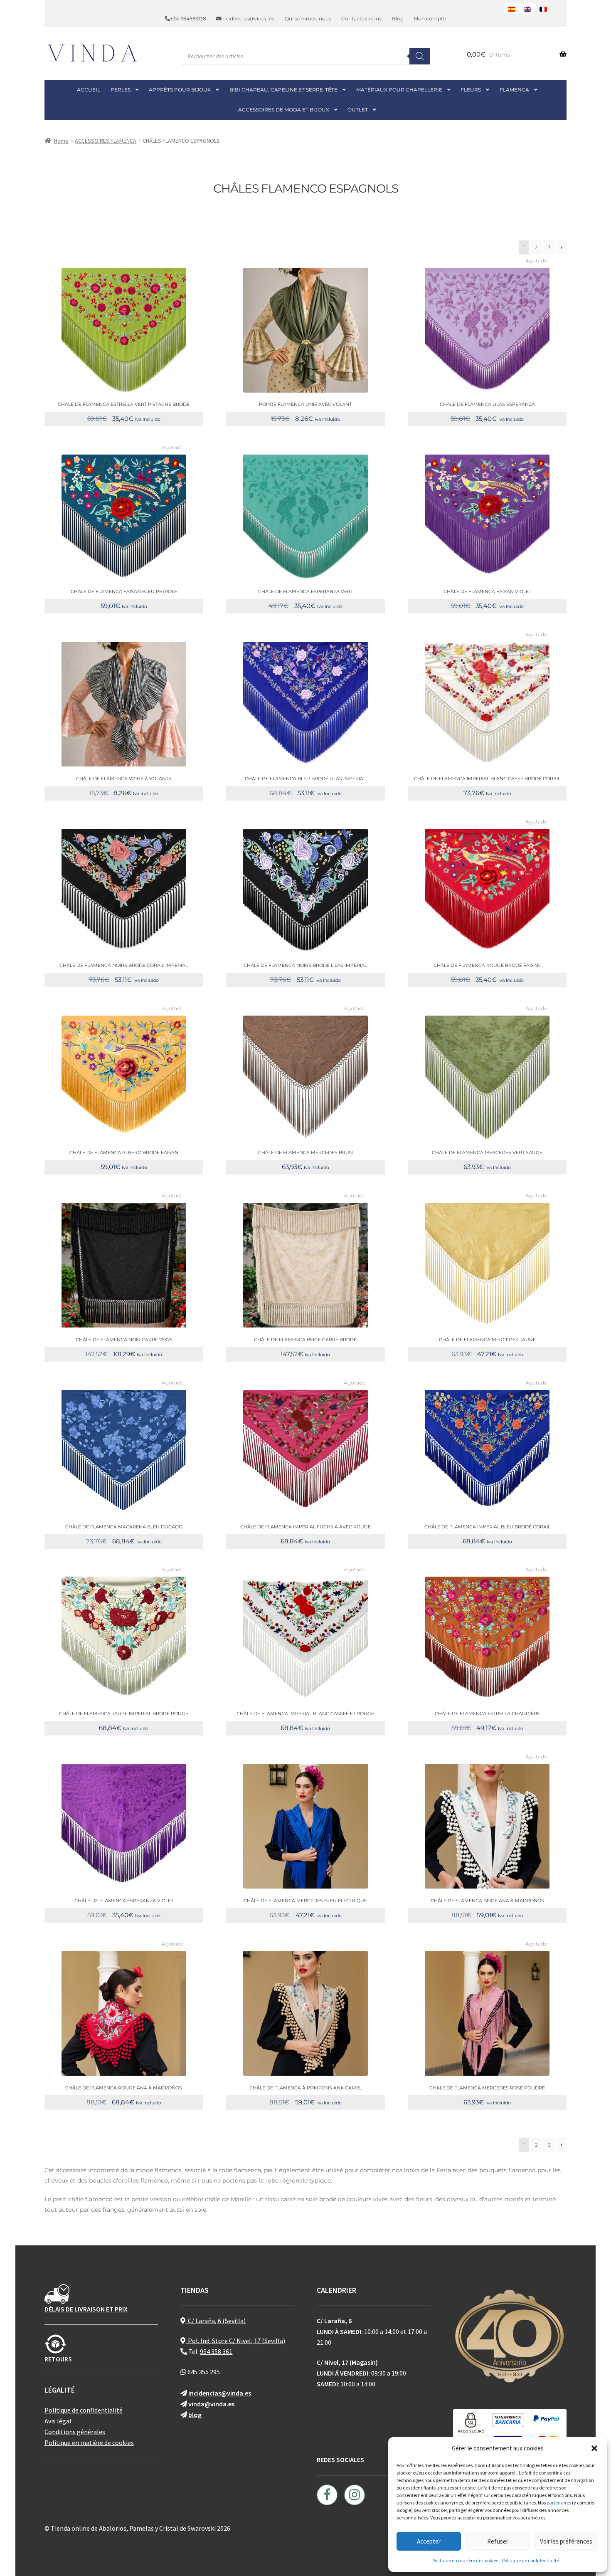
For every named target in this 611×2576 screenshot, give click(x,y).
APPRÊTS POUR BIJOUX (180, 90)
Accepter (429, 2541)
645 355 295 (204, 2372)
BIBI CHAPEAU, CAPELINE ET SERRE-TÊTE (283, 90)
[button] (594, 2448)
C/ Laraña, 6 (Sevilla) (216, 2321)
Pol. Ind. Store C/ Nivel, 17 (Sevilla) (235, 2341)
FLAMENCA (514, 90)
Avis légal (58, 2421)
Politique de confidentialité (531, 2560)
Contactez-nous (361, 19)
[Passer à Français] (543, 9)
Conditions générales (75, 2432)
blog (195, 2415)
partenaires (559, 2503)
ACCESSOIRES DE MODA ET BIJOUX (284, 110)
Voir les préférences (566, 2541)
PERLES (121, 90)
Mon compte (430, 19)
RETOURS (58, 2359)
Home (61, 141)
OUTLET (358, 110)
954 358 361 (216, 2351)
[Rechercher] (420, 56)
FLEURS (471, 90)
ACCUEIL (89, 90)
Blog (398, 19)
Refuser (498, 2541)
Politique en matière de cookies (465, 2560)
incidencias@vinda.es (248, 19)
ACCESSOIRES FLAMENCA (106, 141)
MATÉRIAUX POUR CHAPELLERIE (399, 90)
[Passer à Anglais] (527, 9)
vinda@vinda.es (211, 2404)
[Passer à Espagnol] (512, 9)
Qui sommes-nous (308, 19)
